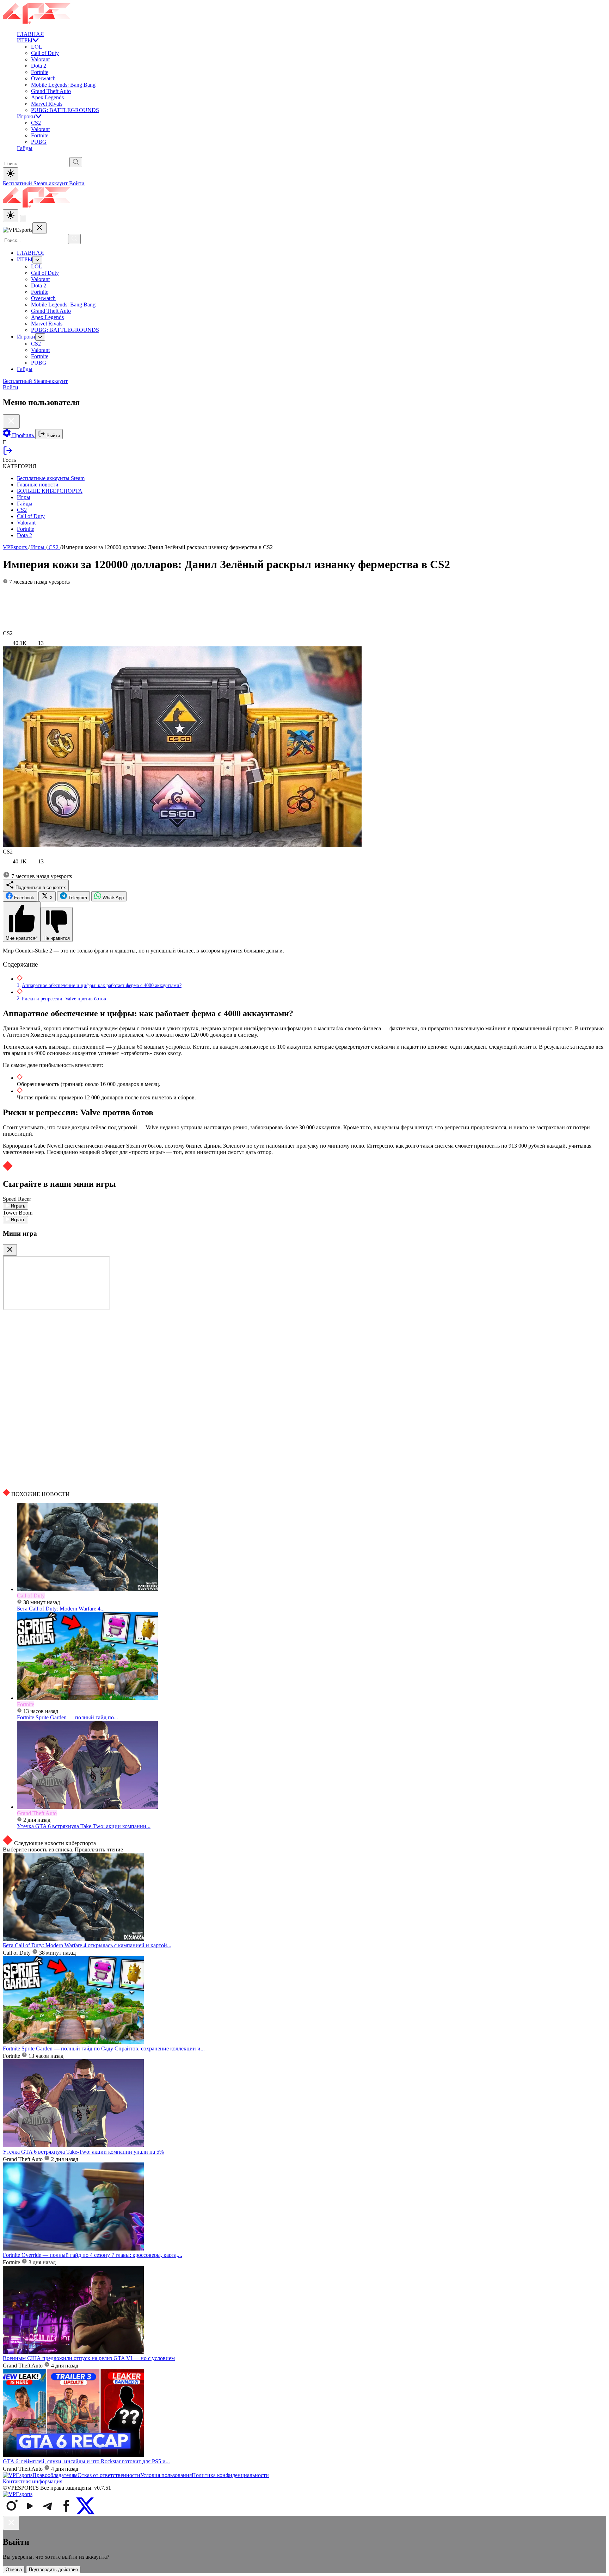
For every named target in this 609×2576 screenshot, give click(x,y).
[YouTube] (30, 2512)
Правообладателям (55, 2475)
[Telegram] (49, 2512)
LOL (37, 47)
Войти (77, 183)
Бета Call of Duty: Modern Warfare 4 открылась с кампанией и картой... (87, 1945)
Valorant (40, 59)
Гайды (25, 148)
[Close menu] (39, 228)
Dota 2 (39, 66)
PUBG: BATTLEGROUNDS (65, 110)
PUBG (39, 142)
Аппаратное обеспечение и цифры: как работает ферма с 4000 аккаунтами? (102, 985)
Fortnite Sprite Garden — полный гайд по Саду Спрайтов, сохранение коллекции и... (104, 2049)
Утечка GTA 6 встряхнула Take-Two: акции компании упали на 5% (83, 2152)
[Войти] (8, 454)
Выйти (53, 436)
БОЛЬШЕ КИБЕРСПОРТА (50, 491)
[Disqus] (304, 1399)
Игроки (26, 116)
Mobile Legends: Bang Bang (63, 85)
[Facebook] (67, 2512)
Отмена (14, 2569)
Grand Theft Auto (51, 91)
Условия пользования (166, 2475)
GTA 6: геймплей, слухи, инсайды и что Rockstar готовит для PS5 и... (86, 2461)
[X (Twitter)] (85, 2512)
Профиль (23, 435)
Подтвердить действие (53, 2569)
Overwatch (43, 78)
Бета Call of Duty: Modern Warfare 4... (61, 1609)
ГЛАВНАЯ (30, 34)
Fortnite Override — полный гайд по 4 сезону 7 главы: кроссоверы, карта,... (93, 2255)
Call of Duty (45, 53)
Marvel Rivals (47, 104)
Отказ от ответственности (109, 2475)
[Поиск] (74, 239)
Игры (24, 497)
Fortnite (40, 72)
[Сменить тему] (11, 216)
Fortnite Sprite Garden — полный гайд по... (67, 1717)
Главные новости (38, 485)
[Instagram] (12, 2512)
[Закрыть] (10, 1250)
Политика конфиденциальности (230, 2475)
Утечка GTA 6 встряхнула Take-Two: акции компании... (84, 1826)
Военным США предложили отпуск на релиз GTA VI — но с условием (89, 2358)
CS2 (36, 123)
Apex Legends (47, 97)
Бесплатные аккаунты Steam (51, 478)
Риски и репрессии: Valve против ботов (64, 999)
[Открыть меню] (23, 219)
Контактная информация (33, 2481)
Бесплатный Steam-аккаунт (36, 183)
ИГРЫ (25, 40)
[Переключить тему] (11, 174)
